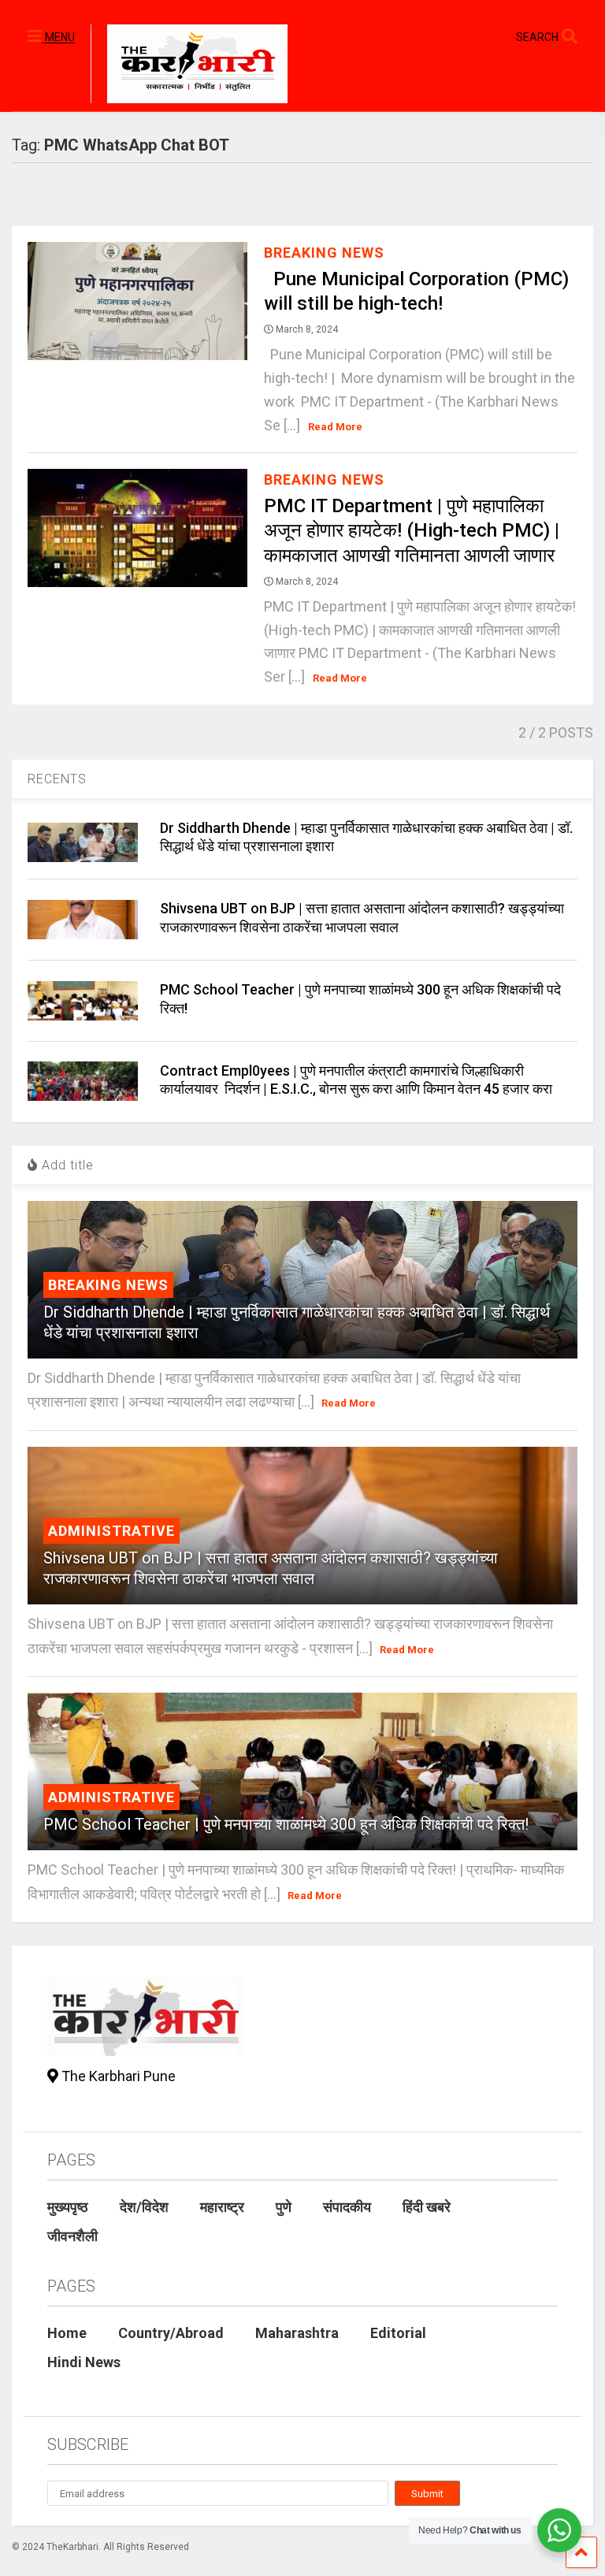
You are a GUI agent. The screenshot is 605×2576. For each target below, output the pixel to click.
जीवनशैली (72, 2236)
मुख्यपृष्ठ (68, 2207)
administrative (111, 1531)
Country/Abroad (171, 2333)
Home (67, 2333)
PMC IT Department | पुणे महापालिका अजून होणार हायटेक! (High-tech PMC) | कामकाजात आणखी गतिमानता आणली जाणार (412, 530)
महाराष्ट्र (222, 2207)
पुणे (284, 2207)
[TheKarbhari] (189, 66)
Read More (335, 427)
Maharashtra (297, 2333)
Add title (66, 1165)
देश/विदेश (144, 2207)
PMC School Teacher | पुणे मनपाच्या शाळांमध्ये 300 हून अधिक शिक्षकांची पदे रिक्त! (286, 1824)
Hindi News (84, 2362)
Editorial (398, 2333)
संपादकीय (347, 2207)
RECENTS (57, 779)
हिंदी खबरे (427, 2207)
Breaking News (324, 253)
